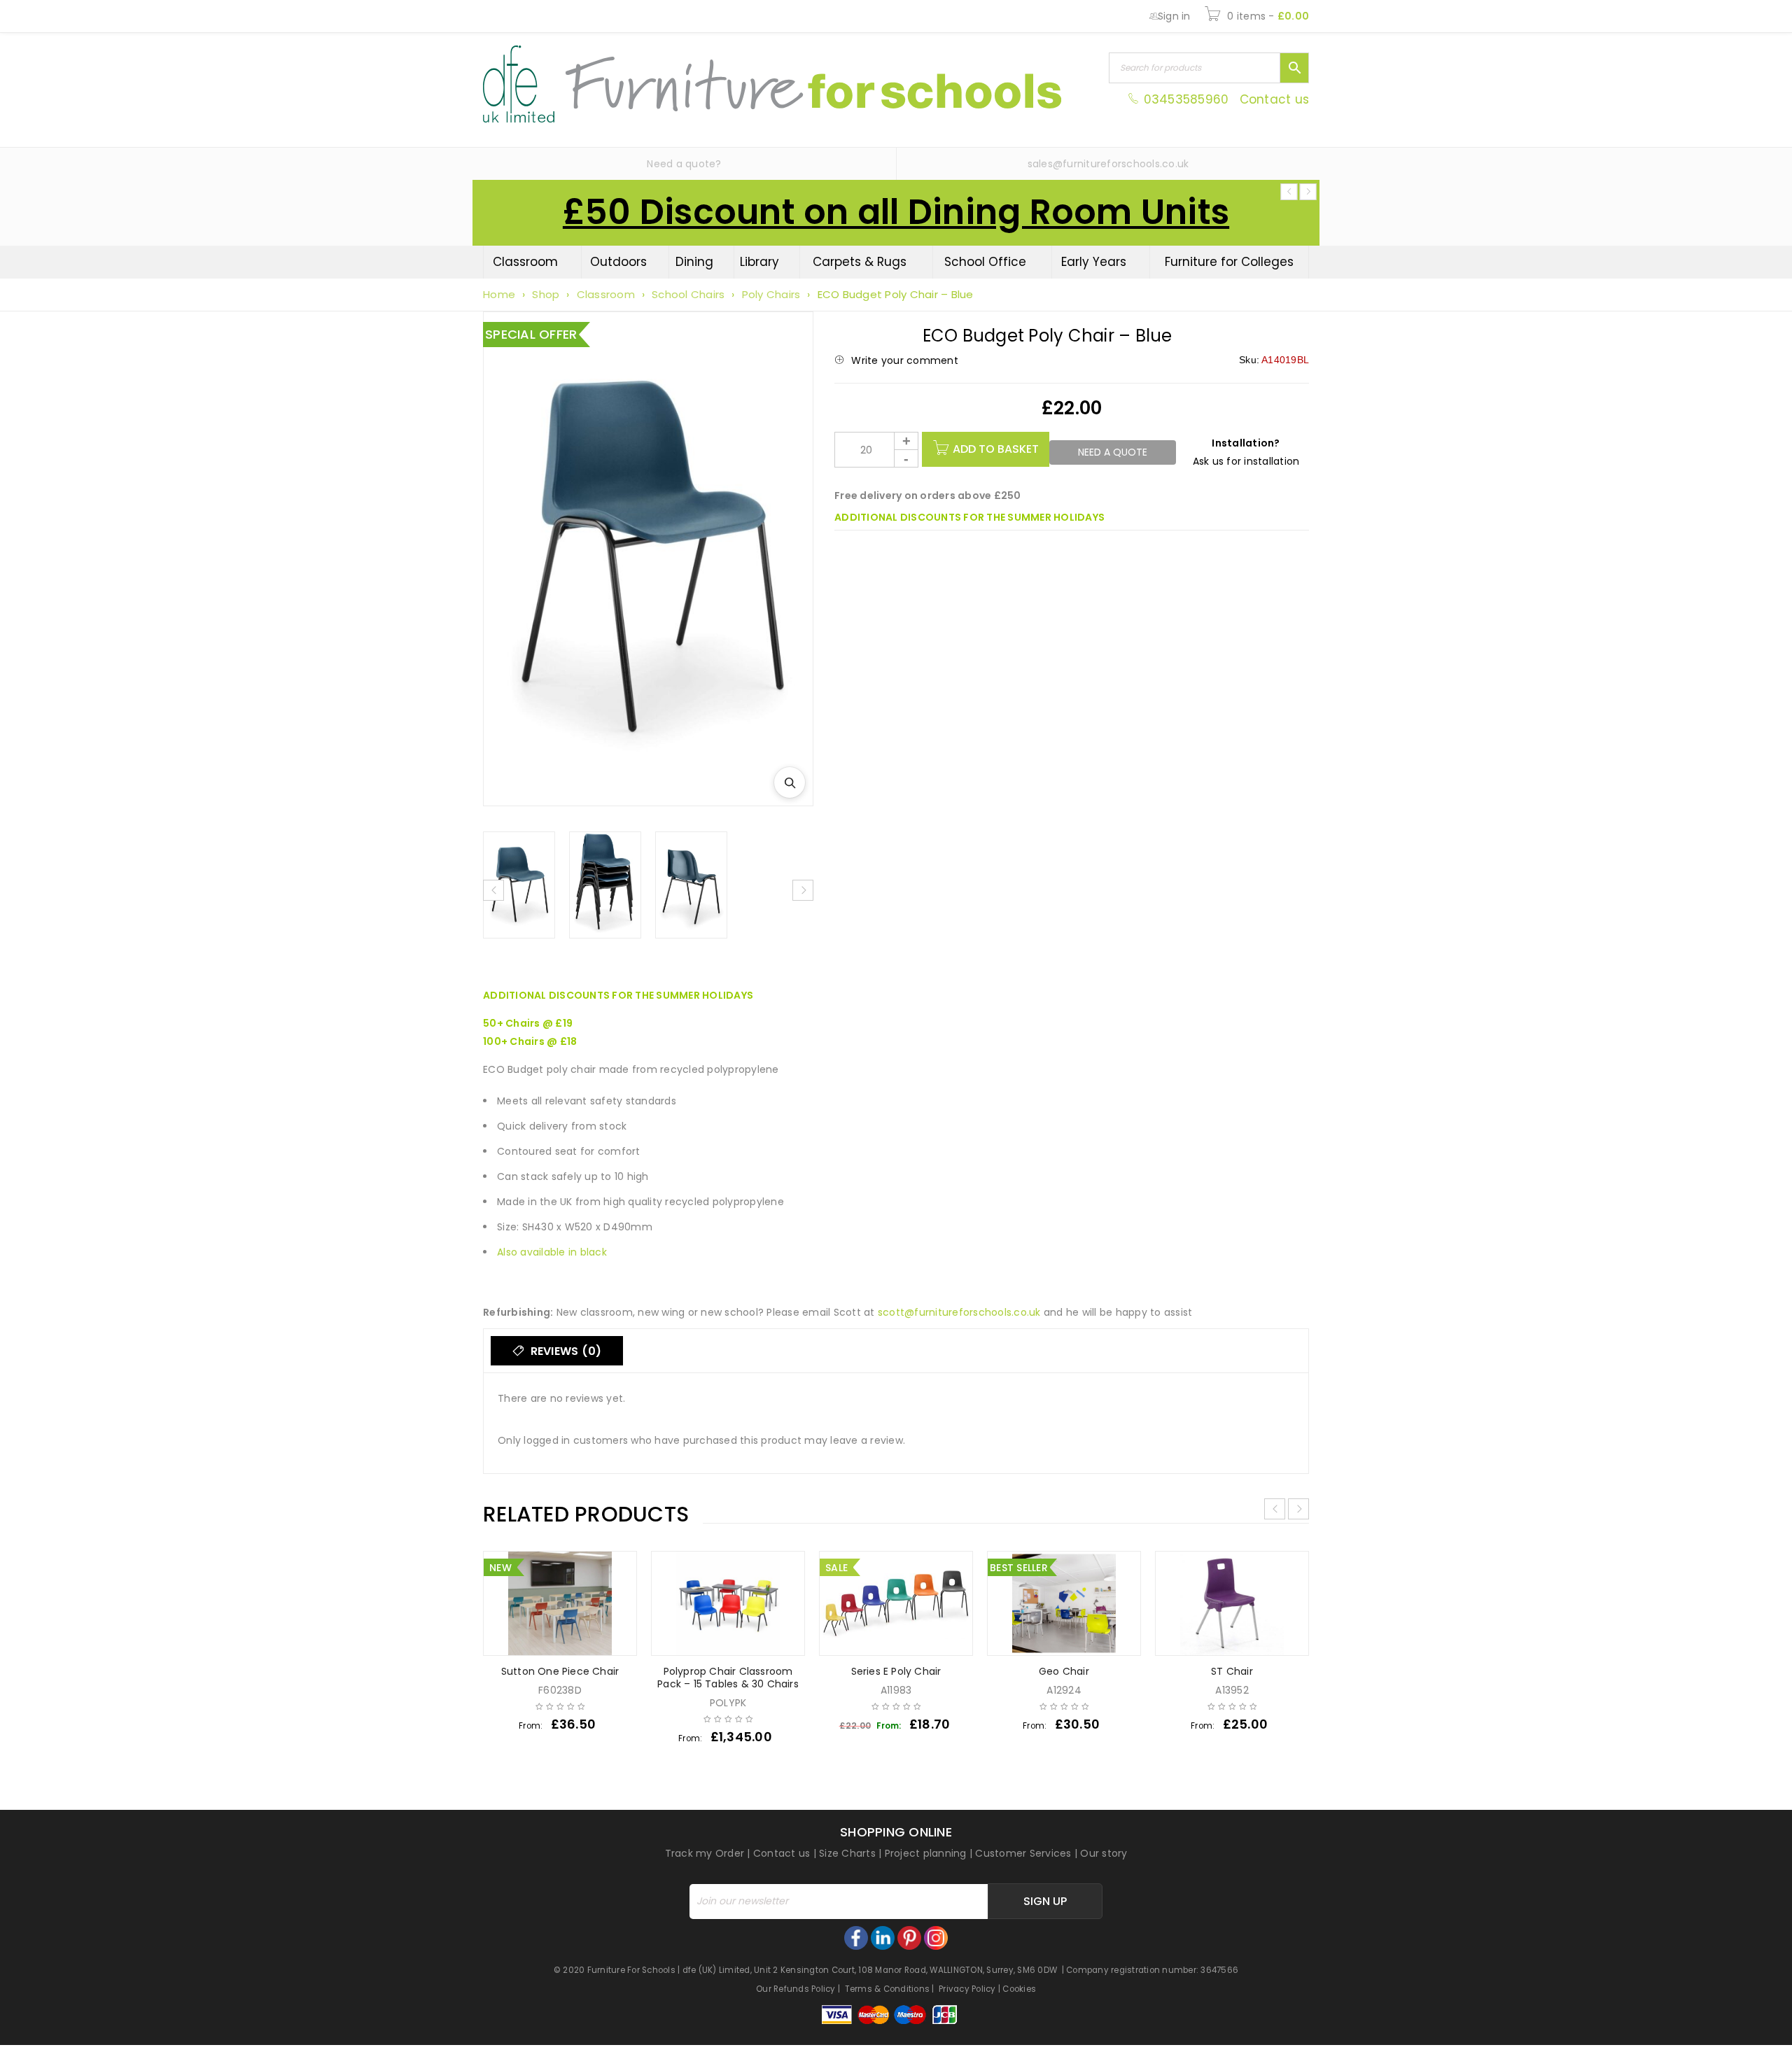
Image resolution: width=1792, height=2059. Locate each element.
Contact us (1275, 99)
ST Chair (1232, 1671)
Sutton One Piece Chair (560, 1671)
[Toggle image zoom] (790, 782)
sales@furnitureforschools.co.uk (1108, 164)
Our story (1104, 1853)
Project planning (926, 1853)
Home (499, 294)
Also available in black (552, 1252)
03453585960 (1186, 99)
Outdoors (618, 262)
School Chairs (688, 294)
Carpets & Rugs (860, 262)
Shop (546, 294)
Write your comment (905, 360)
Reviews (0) (564, 1351)
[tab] (557, 1351)
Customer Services (1023, 1853)
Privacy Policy (967, 1989)
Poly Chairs (771, 294)
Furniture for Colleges (1229, 262)
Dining (694, 262)
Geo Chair (1064, 1671)
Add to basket (996, 449)
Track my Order (705, 1853)
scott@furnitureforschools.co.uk (959, 1312)
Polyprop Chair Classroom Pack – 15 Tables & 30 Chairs (728, 1678)
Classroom (525, 262)
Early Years (1094, 262)
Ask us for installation (1246, 461)
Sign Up (1045, 1901)
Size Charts (847, 1853)
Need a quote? (684, 164)
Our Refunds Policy (796, 1989)
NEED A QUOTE (1113, 452)
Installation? (1246, 443)
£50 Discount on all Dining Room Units (896, 212)
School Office (985, 262)
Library (759, 262)
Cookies (1019, 1989)
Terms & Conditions (888, 1989)
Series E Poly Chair (896, 1671)
